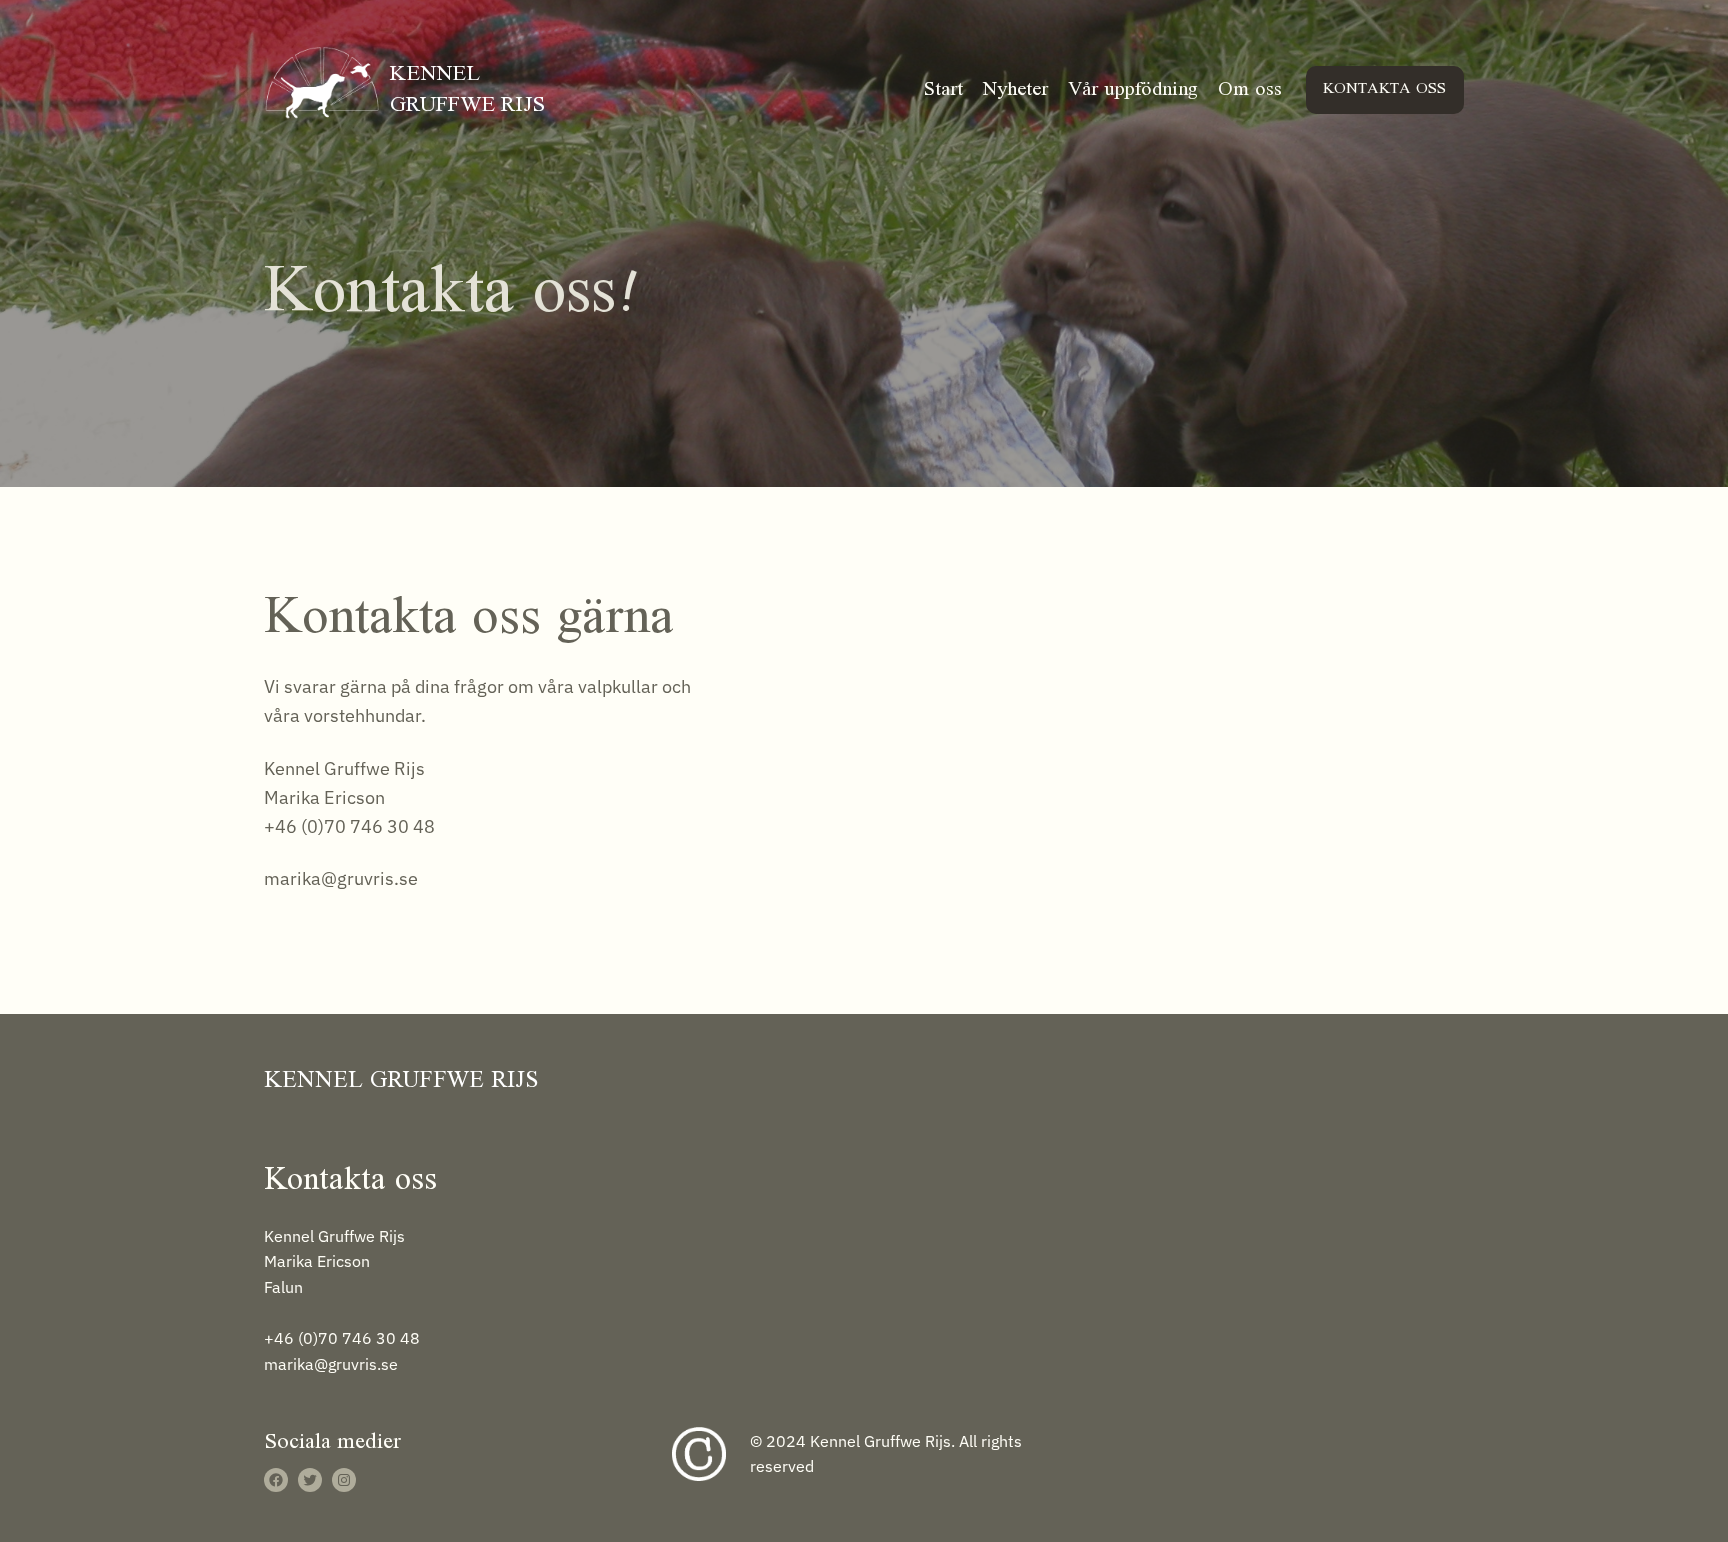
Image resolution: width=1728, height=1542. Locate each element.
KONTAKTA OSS (1384, 89)
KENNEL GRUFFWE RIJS (467, 89)
